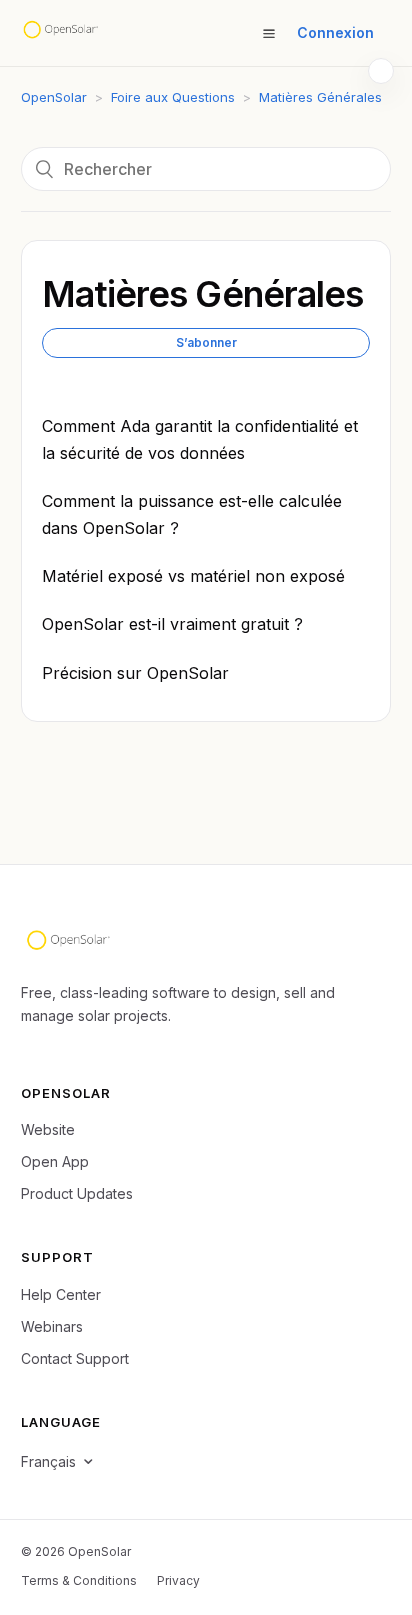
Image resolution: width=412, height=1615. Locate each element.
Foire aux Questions (173, 97)
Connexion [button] (335, 32)
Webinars (52, 1326)
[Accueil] (60, 33)
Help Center (61, 1294)
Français (48, 1461)
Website (48, 1129)
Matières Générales (320, 97)
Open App (55, 1161)
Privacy (178, 1580)
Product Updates (77, 1193)
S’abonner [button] (206, 342)
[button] (269, 33)
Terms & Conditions (79, 1580)
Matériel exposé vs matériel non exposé (193, 576)
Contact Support (75, 1358)
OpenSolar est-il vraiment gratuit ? (172, 624)
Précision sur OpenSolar (135, 673)
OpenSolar (54, 97)
